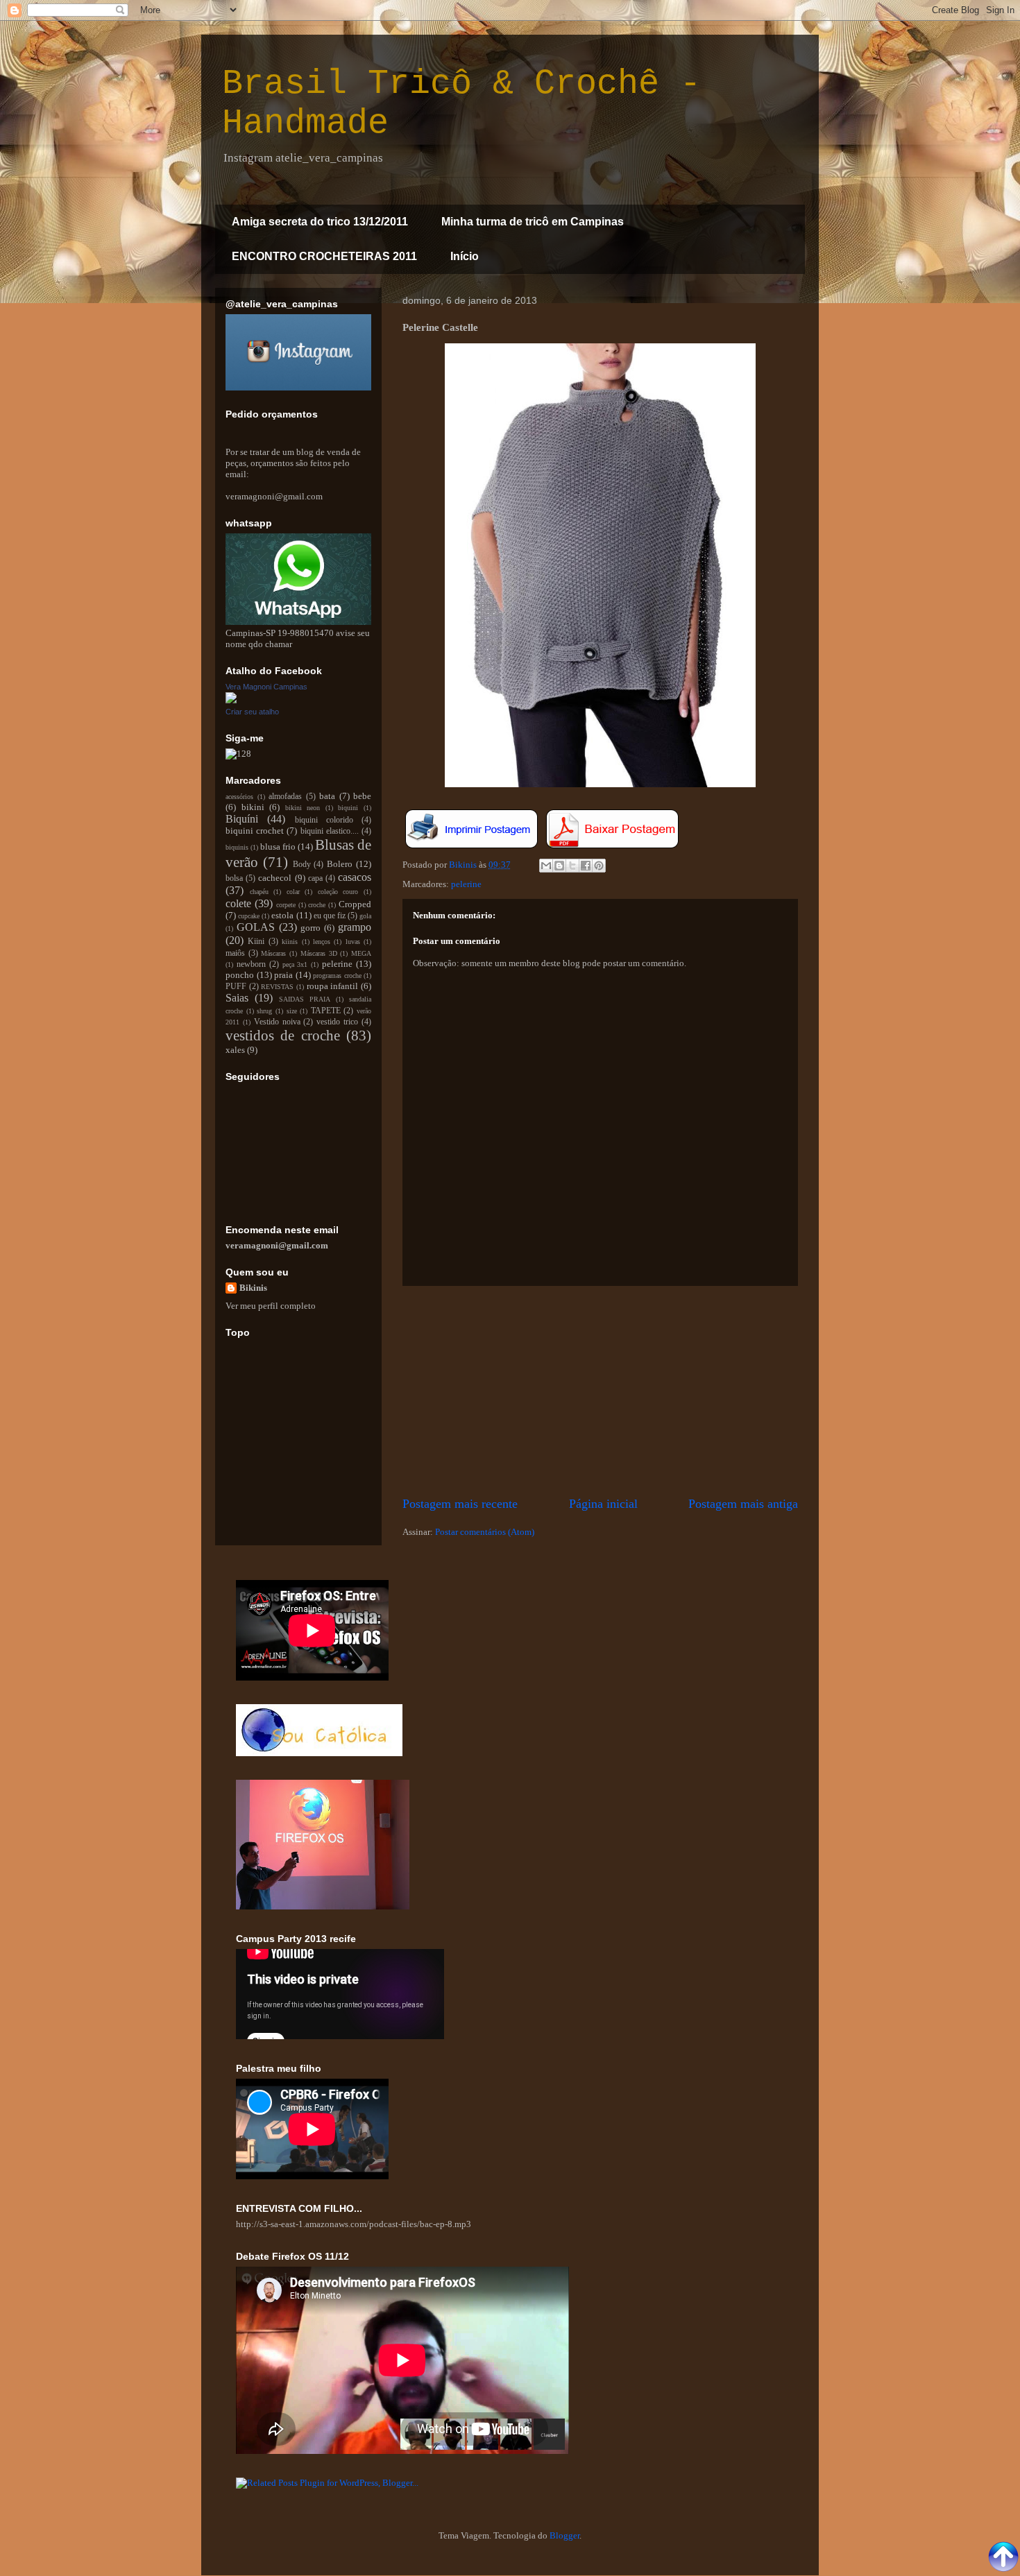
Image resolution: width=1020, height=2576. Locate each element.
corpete (286, 905)
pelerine (466, 884)
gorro (311, 928)
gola (365, 916)
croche (317, 905)
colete (238, 903)
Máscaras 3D (319, 953)
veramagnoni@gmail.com (277, 1245)
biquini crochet (255, 831)
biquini (348, 808)
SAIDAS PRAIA (305, 999)
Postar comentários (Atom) (485, 1532)
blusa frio (278, 847)
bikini (253, 807)
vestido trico (337, 1022)
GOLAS (256, 927)
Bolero (340, 864)
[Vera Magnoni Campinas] (231, 700)
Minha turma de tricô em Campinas (533, 222)
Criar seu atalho (252, 712)
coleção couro (338, 892)
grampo (355, 927)
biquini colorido (324, 820)
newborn (251, 964)
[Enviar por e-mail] (546, 866)
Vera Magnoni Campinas (266, 687)
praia (283, 975)
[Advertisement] (600, 1391)
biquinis (237, 847)
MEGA (361, 953)
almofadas (285, 797)
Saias (237, 998)
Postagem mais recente (460, 1504)
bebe (362, 796)
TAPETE (326, 1011)
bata (327, 796)
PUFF (236, 987)
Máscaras (273, 953)
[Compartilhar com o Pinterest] (599, 866)
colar (293, 892)
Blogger (564, 2535)
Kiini (256, 942)
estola (282, 915)
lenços (322, 942)
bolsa (234, 878)
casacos (355, 877)
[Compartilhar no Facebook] (586, 866)
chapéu (259, 892)
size (292, 1011)
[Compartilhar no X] (572, 866)
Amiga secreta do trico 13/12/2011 (320, 222)
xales (235, 1050)
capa (315, 878)
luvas (353, 942)
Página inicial (603, 1504)
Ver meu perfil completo (271, 1306)
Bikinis (253, 1288)
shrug (264, 1011)
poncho (240, 975)
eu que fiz (330, 916)
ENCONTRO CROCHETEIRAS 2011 (324, 256)
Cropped (355, 904)
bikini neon (303, 808)
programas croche (337, 976)
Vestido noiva (277, 1022)
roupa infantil (333, 986)
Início (465, 256)
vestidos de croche (283, 1035)
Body (302, 865)
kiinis (290, 942)
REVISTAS (277, 987)
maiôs (235, 953)
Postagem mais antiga (743, 1504)
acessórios (239, 797)
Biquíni (242, 819)
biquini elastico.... (330, 831)
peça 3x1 (295, 964)
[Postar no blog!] (559, 866)
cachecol (275, 878)
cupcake (249, 916)
